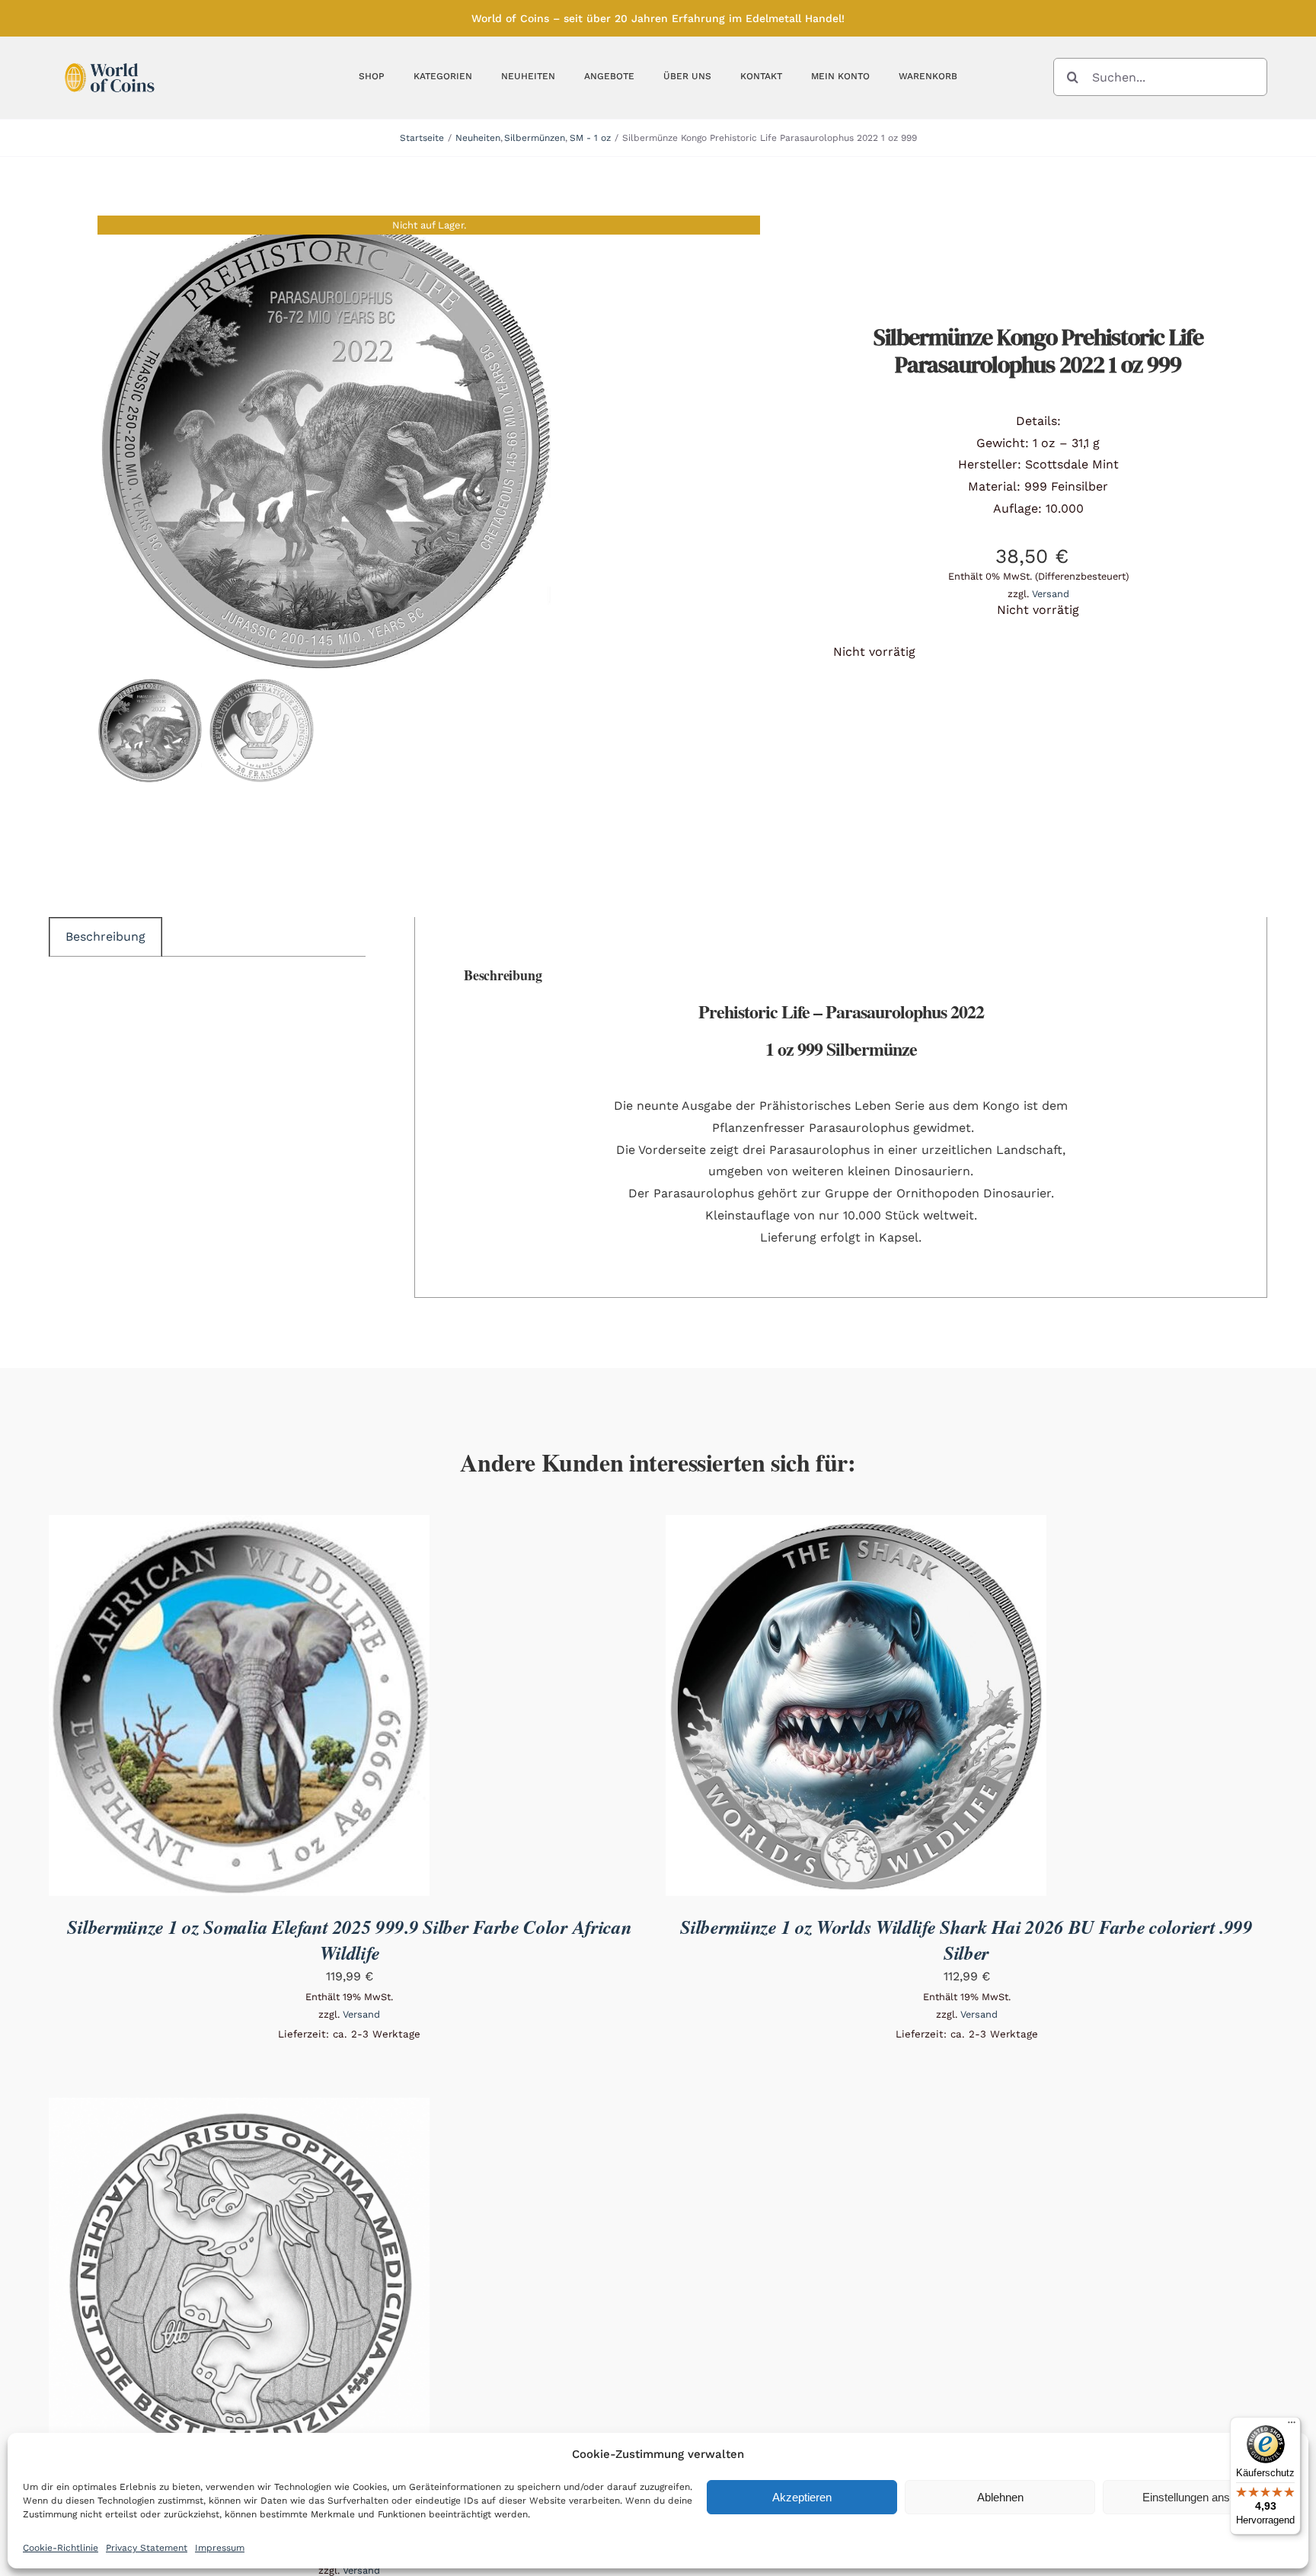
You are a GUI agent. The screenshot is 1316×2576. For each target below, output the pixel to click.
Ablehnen (1000, 2497)
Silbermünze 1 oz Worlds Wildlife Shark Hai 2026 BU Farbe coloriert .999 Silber (966, 1940)
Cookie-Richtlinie (61, 2548)
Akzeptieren (802, 2497)
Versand (1051, 594)
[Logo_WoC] (110, 59)
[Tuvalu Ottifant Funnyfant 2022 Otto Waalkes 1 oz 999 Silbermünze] (239, 2108)
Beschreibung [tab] (105, 936)
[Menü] (1292, 2426)
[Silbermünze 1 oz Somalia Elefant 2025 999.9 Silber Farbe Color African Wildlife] (239, 1525)
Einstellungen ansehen (1198, 2497)
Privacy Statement (147, 2548)
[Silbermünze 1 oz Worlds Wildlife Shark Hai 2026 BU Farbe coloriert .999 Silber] (856, 1525)
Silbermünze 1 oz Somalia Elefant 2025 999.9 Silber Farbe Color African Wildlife (349, 1940)
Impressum (220, 2548)
